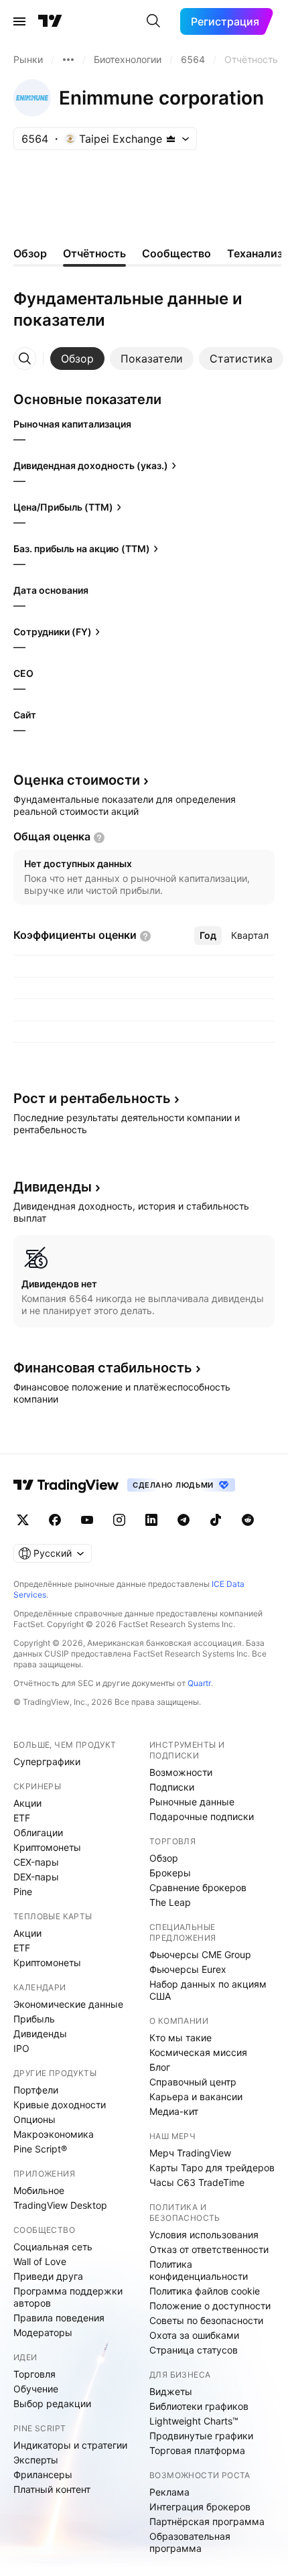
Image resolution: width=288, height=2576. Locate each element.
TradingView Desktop (60, 2205)
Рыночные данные (192, 1802)
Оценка (77, 780)
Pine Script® (40, 2149)
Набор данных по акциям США (208, 1990)
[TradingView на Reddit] (248, 1520)
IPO (21, 2048)
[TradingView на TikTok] (216, 1520)
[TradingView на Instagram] (119, 1520)
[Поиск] (153, 21)
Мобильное (39, 2190)
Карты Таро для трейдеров (212, 2168)
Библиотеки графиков (199, 2406)
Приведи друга (48, 2276)
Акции (27, 1803)
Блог (160, 2067)
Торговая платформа (197, 2450)
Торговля (34, 2374)
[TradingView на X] (23, 1520)
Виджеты (171, 2391)
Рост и (92, 1098)
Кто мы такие (181, 2038)
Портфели (36, 2090)
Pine (23, 1891)
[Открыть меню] (19, 21)
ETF (22, 1818)
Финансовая (103, 1368)
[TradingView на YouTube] (87, 1520)
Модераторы (43, 2332)
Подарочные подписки (202, 1816)
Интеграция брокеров (200, 2507)
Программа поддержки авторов (68, 2297)
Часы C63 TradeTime (197, 2182)
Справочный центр (193, 2082)
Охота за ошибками (194, 2335)
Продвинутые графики (201, 2436)
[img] (171, 139)
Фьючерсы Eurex (188, 1969)
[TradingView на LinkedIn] (151, 1520)
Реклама (169, 2492)
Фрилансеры (43, 2474)
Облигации (38, 1832)
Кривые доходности (60, 2105)
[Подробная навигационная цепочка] (68, 60)
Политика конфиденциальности (199, 2270)
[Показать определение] (99, 838)
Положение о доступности (210, 2306)
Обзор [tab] (30, 253)
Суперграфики (47, 1761)
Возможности (181, 1772)
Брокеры (170, 1873)
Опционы (34, 2119)
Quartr (199, 1683)
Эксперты (36, 2460)
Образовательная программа (190, 2542)
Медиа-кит (174, 2111)
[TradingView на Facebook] (55, 1520)
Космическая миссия (198, 2052)
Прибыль (34, 2019)
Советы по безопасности (206, 2320)
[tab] (77, 359)
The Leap (170, 1902)
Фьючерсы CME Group (200, 1954)
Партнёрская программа (207, 2521)
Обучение (36, 2389)
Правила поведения (59, 2318)
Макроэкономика (54, 2134)
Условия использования (204, 2235)
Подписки (172, 1787)
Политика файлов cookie (205, 2291)
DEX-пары (36, 1877)
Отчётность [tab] (94, 253)
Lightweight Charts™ (194, 2421)
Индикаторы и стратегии (70, 2445)
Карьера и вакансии (196, 2097)
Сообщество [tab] (176, 253)
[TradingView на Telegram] (184, 1520)
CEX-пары (36, 1862)
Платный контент (52, 2489)
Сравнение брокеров (198, 1887)
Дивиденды (40, 2034)
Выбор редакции (52, 2403)
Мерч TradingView (190, 2153)
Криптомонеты (47, 1847)
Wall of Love (40, 2261)
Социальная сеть (53, 2247)
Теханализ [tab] (255, 253)
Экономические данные (68, 2004)
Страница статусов (194, 2350)
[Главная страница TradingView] (50, 21)
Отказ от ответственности (209, 2249)
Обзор (164, 1858)
